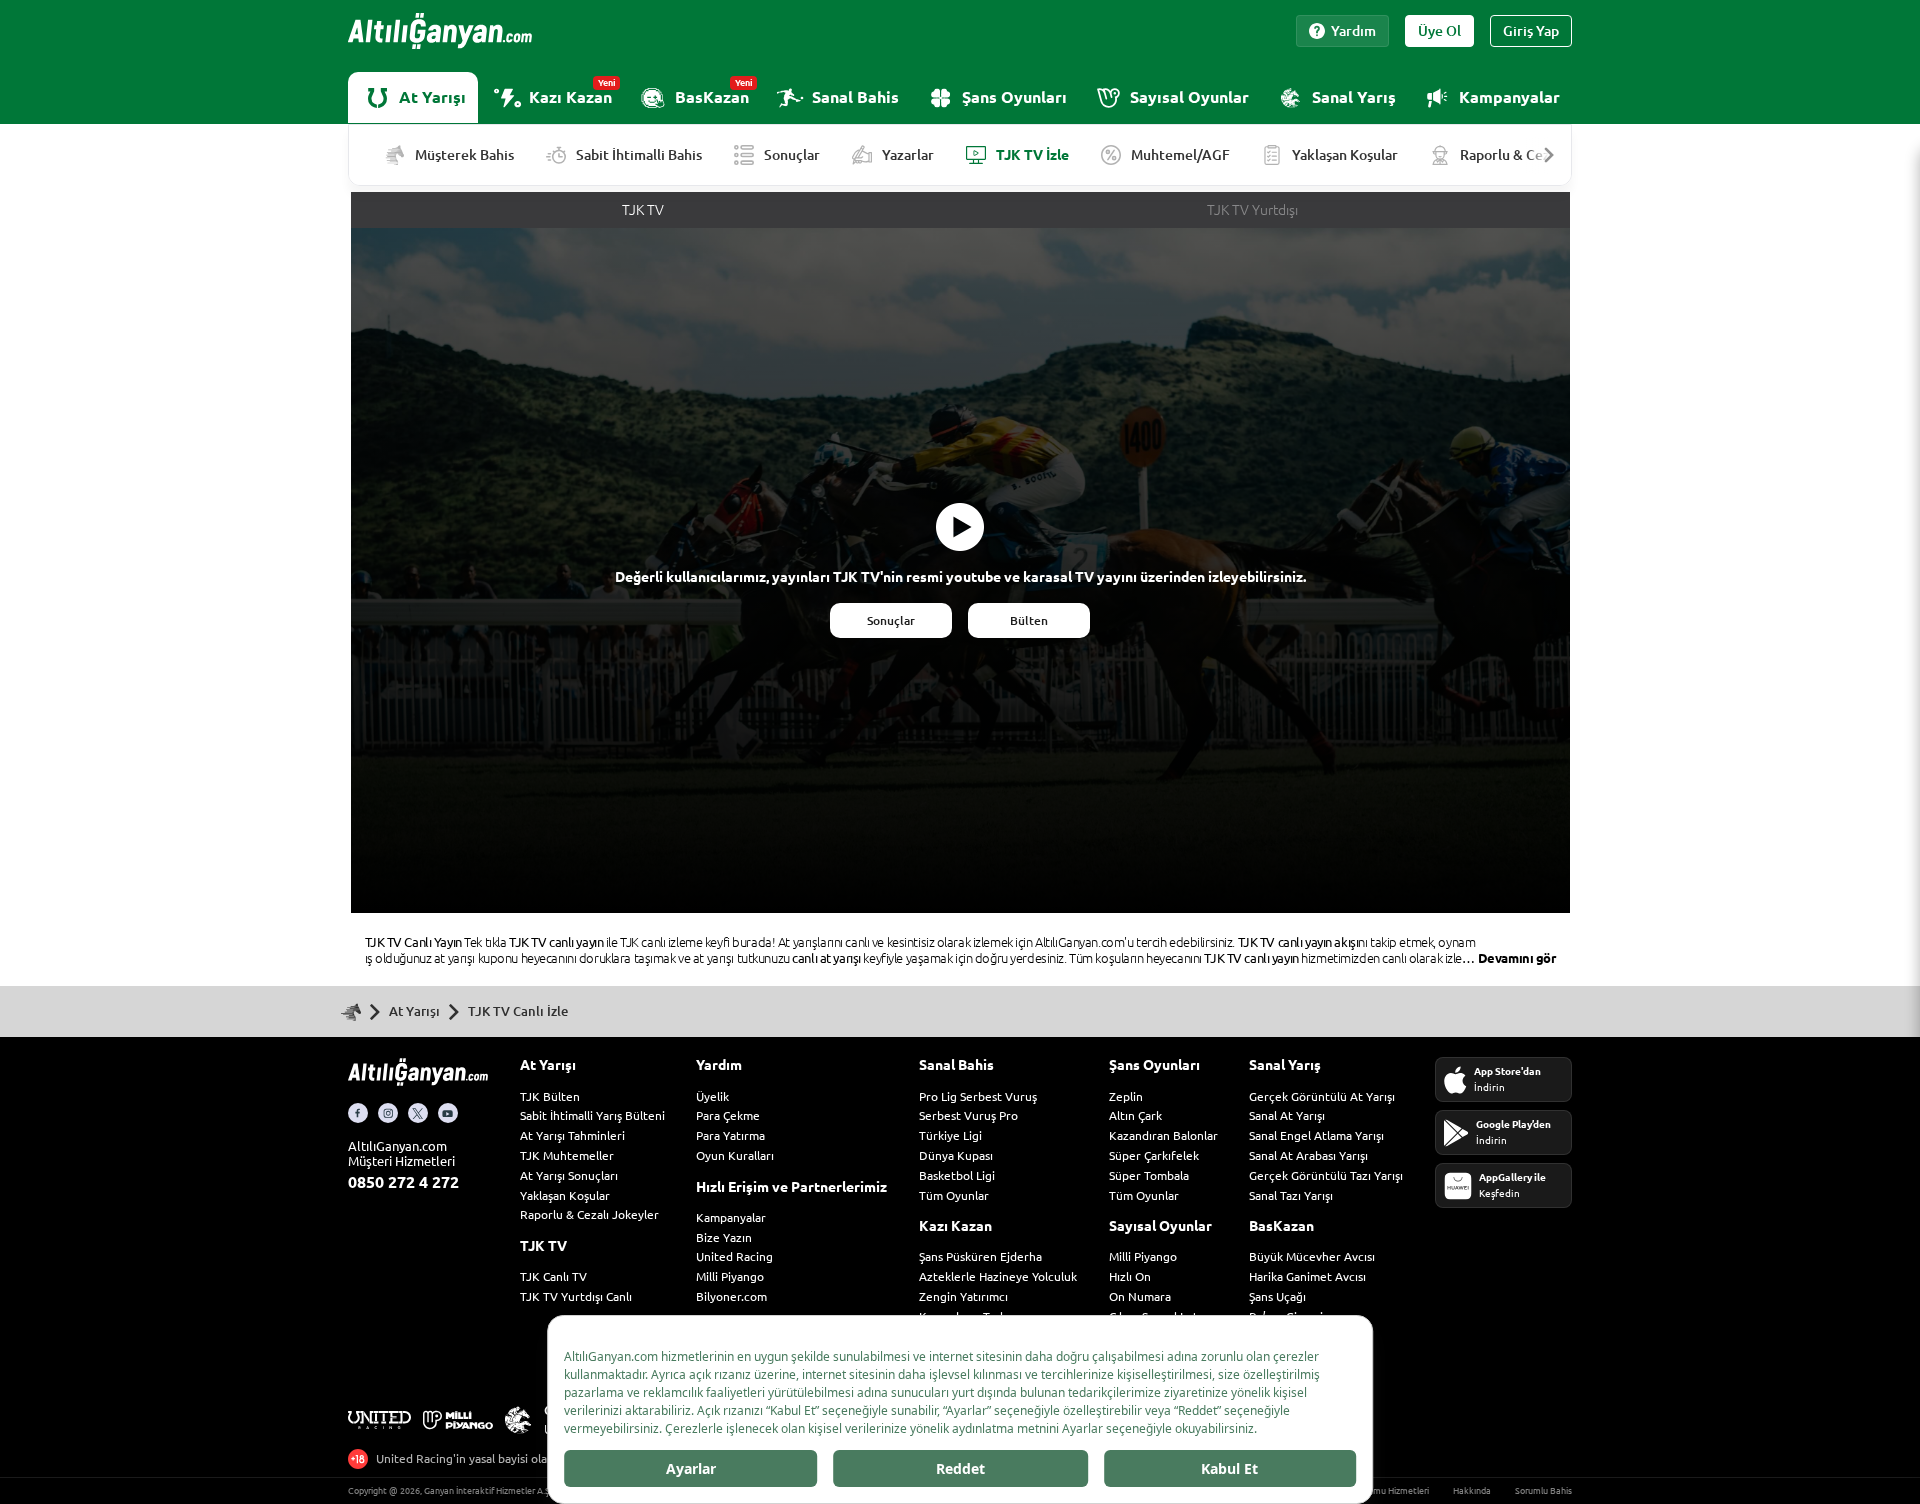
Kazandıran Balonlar (1163, 1135)
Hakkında (1472, 1491)
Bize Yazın (724, 1237)
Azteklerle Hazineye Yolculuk (998, 1276)
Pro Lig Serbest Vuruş (978, 1096)
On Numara (1140, 1296)
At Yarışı (432, 97)
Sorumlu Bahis (1543, 1491)
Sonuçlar (792, 155)
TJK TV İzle (1032, 155)
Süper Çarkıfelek (1154, 1155)
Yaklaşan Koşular (1345, 155)
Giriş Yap (1531, 31)
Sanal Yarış (1354, 97)
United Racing (734, 1256)
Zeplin (1126, 1096)
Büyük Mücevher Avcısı (1312, 1256)
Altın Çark (1135, 1115)
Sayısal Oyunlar (1189, 97)
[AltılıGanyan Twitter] (418, 1113)
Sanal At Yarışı (1287, 1115)
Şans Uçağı (1277, 1296)
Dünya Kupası (956, 1155)
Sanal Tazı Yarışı (1291, 1195)
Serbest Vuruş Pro (968, 1115)
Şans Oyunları (1014, 97)
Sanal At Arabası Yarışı (1308, 1155)
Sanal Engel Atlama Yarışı (1316, 1135)
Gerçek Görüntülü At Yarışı (1322, 1096)
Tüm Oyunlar (954, 1195)
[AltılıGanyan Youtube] (448, 1113)
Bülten (1029, 620)
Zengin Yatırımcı (963, 1296)
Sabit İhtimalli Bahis (639, 155)
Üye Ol (1439, 31)
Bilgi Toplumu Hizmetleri (1380, 1491)
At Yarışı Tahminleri (572, 1135)
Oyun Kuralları (735, 1155)
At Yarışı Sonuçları (569, 1175)
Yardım (1353, 31)
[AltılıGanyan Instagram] (388, 1113)
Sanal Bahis (855, 97)
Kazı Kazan (572, 92)
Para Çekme (728, 1115)
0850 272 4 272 (403, 1182)
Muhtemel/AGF (1180, 155)
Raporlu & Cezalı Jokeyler (589, 1214)
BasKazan (714, 92)
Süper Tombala (1149, 1175)
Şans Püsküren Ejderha (980, 1256)
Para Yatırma (730, 1135)
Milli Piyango (730, 1276)
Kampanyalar (1509, 97)
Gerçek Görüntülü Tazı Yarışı (1326, 1175)
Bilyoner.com (731, 1296)
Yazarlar (908, 155)
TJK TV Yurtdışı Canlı (576, 1296)
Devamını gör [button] (1517, 958)
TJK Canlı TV (553, 1276)
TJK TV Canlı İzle (518, 1011)
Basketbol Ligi (957, 1175)
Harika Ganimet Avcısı (1307, 1276)
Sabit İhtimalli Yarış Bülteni (592, 1115)
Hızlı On (1130, 1276)
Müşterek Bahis (464, 155)
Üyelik (712, 1096)
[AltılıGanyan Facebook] (358, 1113)
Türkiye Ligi (950, 1135)
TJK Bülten (550, 1096)
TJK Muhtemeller (567, 1155)
